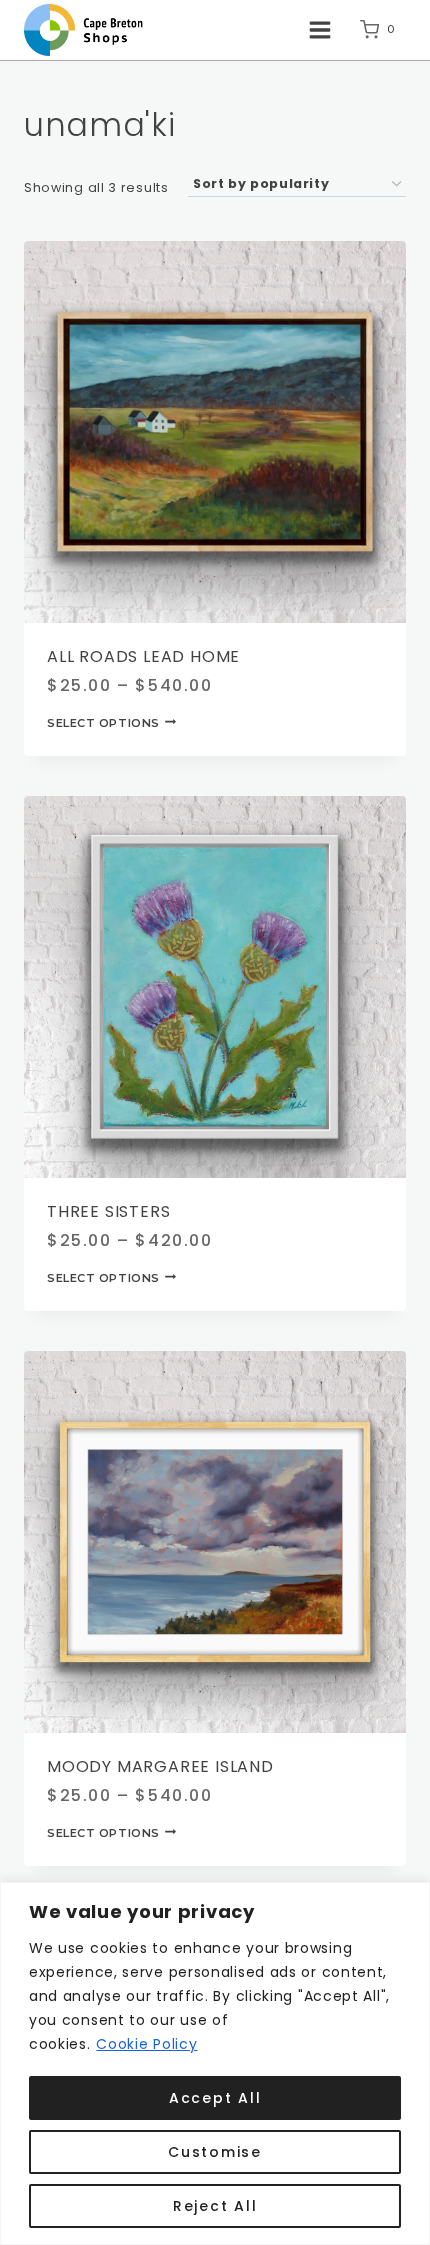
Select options (103, 722)
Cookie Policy (146, 2044)
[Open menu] (319, 29)
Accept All (215, 2098)
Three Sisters (108, 1211)
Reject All (215, 2206)
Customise (215, 2152)
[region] (215, 2063)
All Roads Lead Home (143, 656)
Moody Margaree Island (160, 1766)
